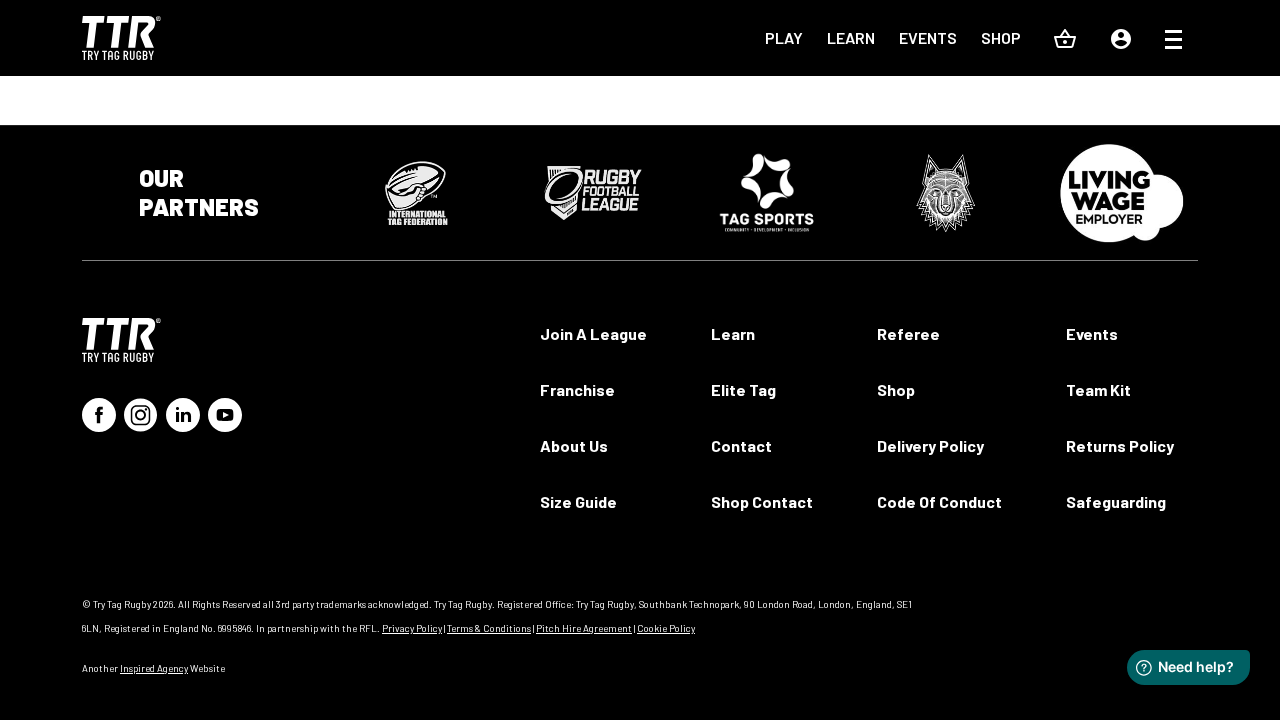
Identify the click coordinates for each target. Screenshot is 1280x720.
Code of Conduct (939, 501)
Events (928, 37)
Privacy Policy (412, 628)
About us (574, 445)
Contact (741, 445)
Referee (908, 333)
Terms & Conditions (489, 628)
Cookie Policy (666, 628)
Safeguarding (1116, 501)
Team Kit (1098, 389)
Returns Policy (1120, 445)
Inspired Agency (154, 668)
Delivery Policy (930, 445)
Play (784, 37)
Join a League (593, 333)
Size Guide (578, 501)
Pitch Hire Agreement (584, 628)
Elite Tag (743, 389)
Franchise (577, 389)
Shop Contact (762, 501)
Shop (1001, 37)
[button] (1173, 42)
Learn (851, 37)
